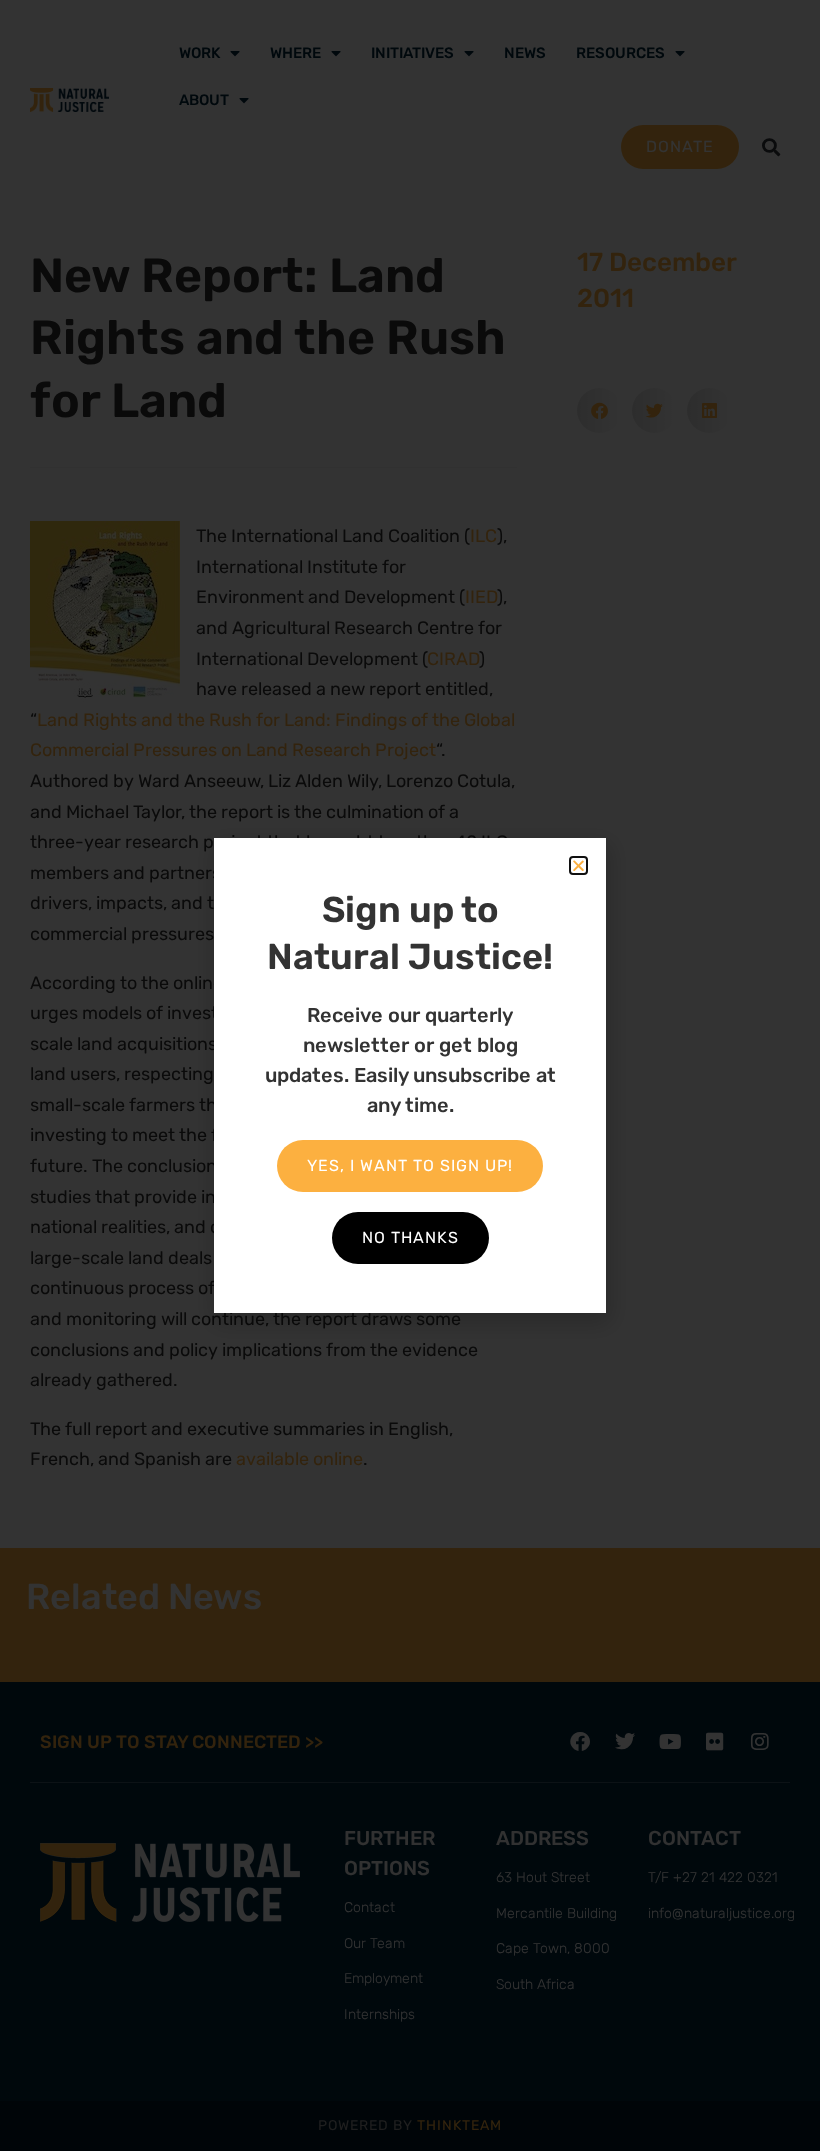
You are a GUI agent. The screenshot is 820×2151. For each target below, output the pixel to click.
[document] (410, 1075)
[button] (578, 865)
